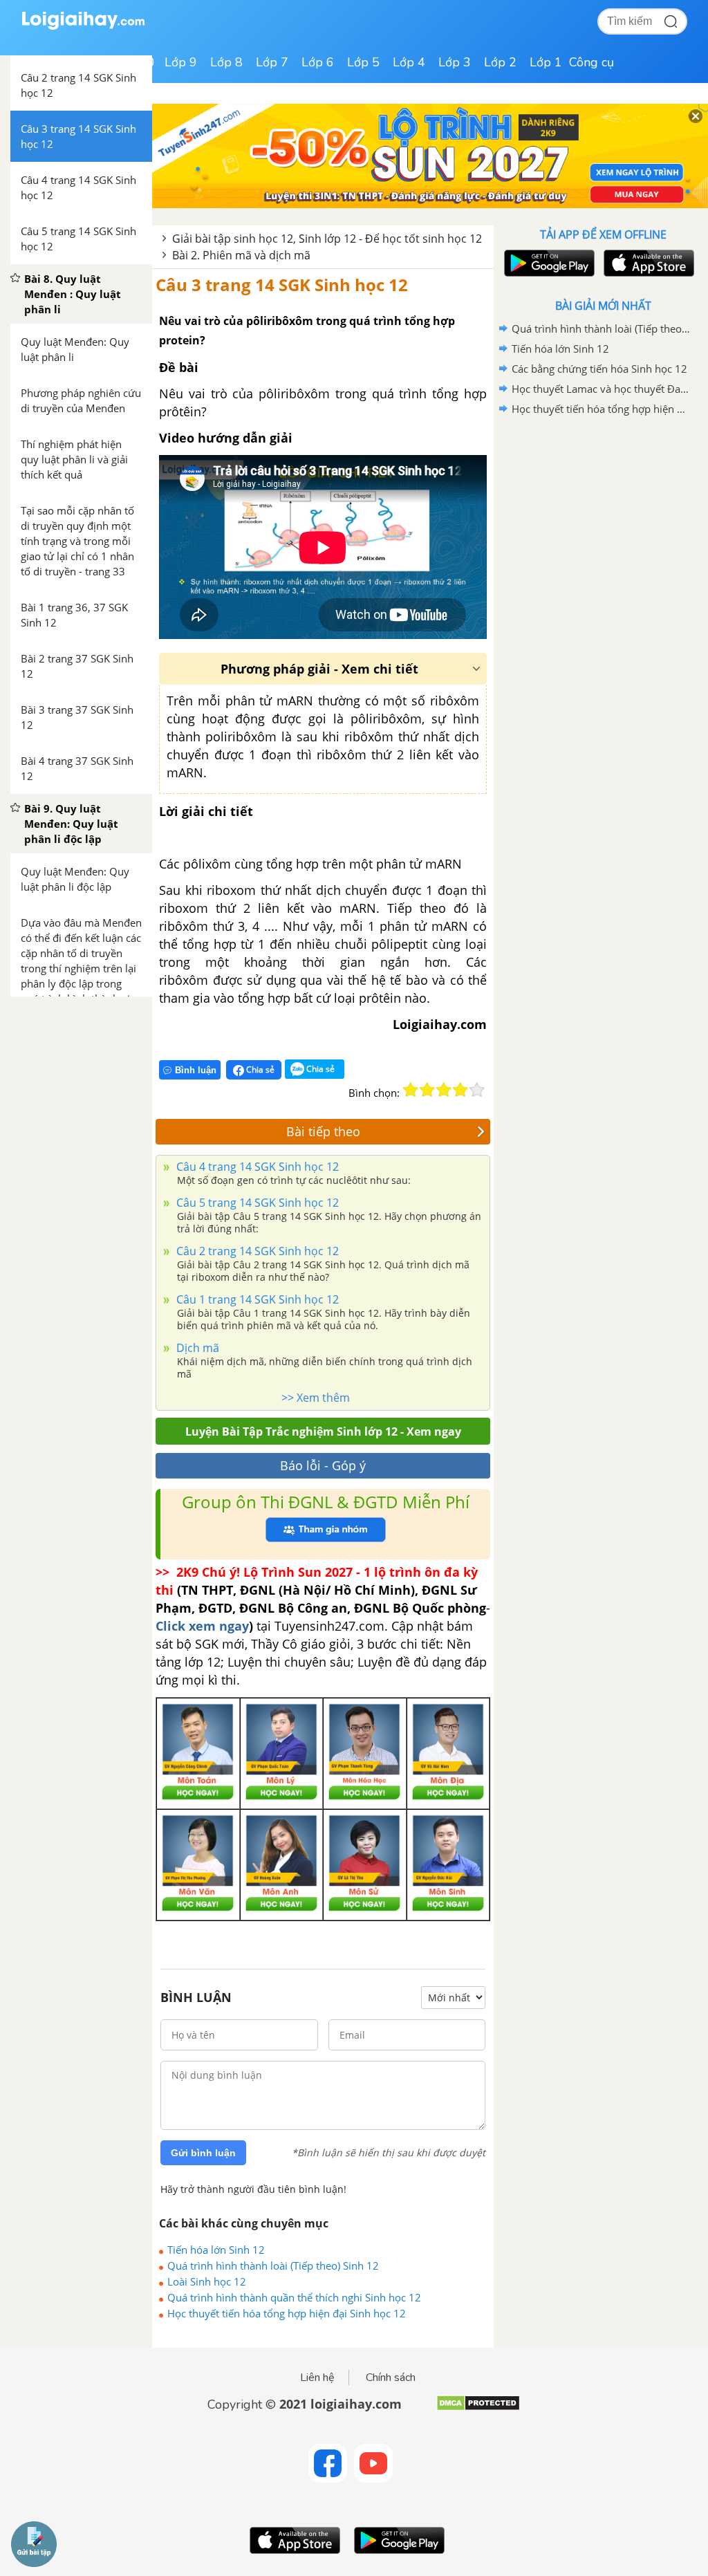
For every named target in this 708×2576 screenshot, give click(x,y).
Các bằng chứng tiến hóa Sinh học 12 (599, 369)
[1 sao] (411, 1090)
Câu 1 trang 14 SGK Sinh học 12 (256, 1299)
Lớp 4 (409, 62)
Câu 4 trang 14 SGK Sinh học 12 (256, 1167)
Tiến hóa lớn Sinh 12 (216, 2250)
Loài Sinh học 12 (207, 2281)
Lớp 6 (318, 62)
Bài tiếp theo (323, 1131)
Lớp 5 (363, 62)
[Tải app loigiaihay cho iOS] (647, 263)
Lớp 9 (181, 62)
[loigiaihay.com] (83, 27)
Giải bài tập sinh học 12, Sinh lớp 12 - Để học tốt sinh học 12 (327, 239)
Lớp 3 (455, 62)
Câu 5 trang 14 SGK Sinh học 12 (256, 1203)
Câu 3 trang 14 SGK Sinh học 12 (282, 285)
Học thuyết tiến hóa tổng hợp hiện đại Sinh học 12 (287, 2313)
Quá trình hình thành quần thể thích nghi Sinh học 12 (294, 2297)
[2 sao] (427, 1090)
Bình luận (196, 1070)
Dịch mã (196, 1348)
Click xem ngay (202, 1626)
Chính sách (391, 2378)
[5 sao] (477, 1090)
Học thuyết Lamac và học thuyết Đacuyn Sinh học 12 (601, 389)
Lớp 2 (500, 62)
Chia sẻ (259, 1069)
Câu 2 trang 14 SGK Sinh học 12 (256, 1251)
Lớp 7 (272, 62)
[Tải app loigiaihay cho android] (548, 263)
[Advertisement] (603, 518)
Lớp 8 (226, 62)
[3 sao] (444, 1090)
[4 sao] (460, 1090)
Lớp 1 (546, 62)
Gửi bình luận (203, 2153)
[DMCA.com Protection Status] (478, 2408)
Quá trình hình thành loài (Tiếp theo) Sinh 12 (273, 2265)
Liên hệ (317, 2378)
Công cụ (591, 62)
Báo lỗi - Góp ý (323, 1465)
